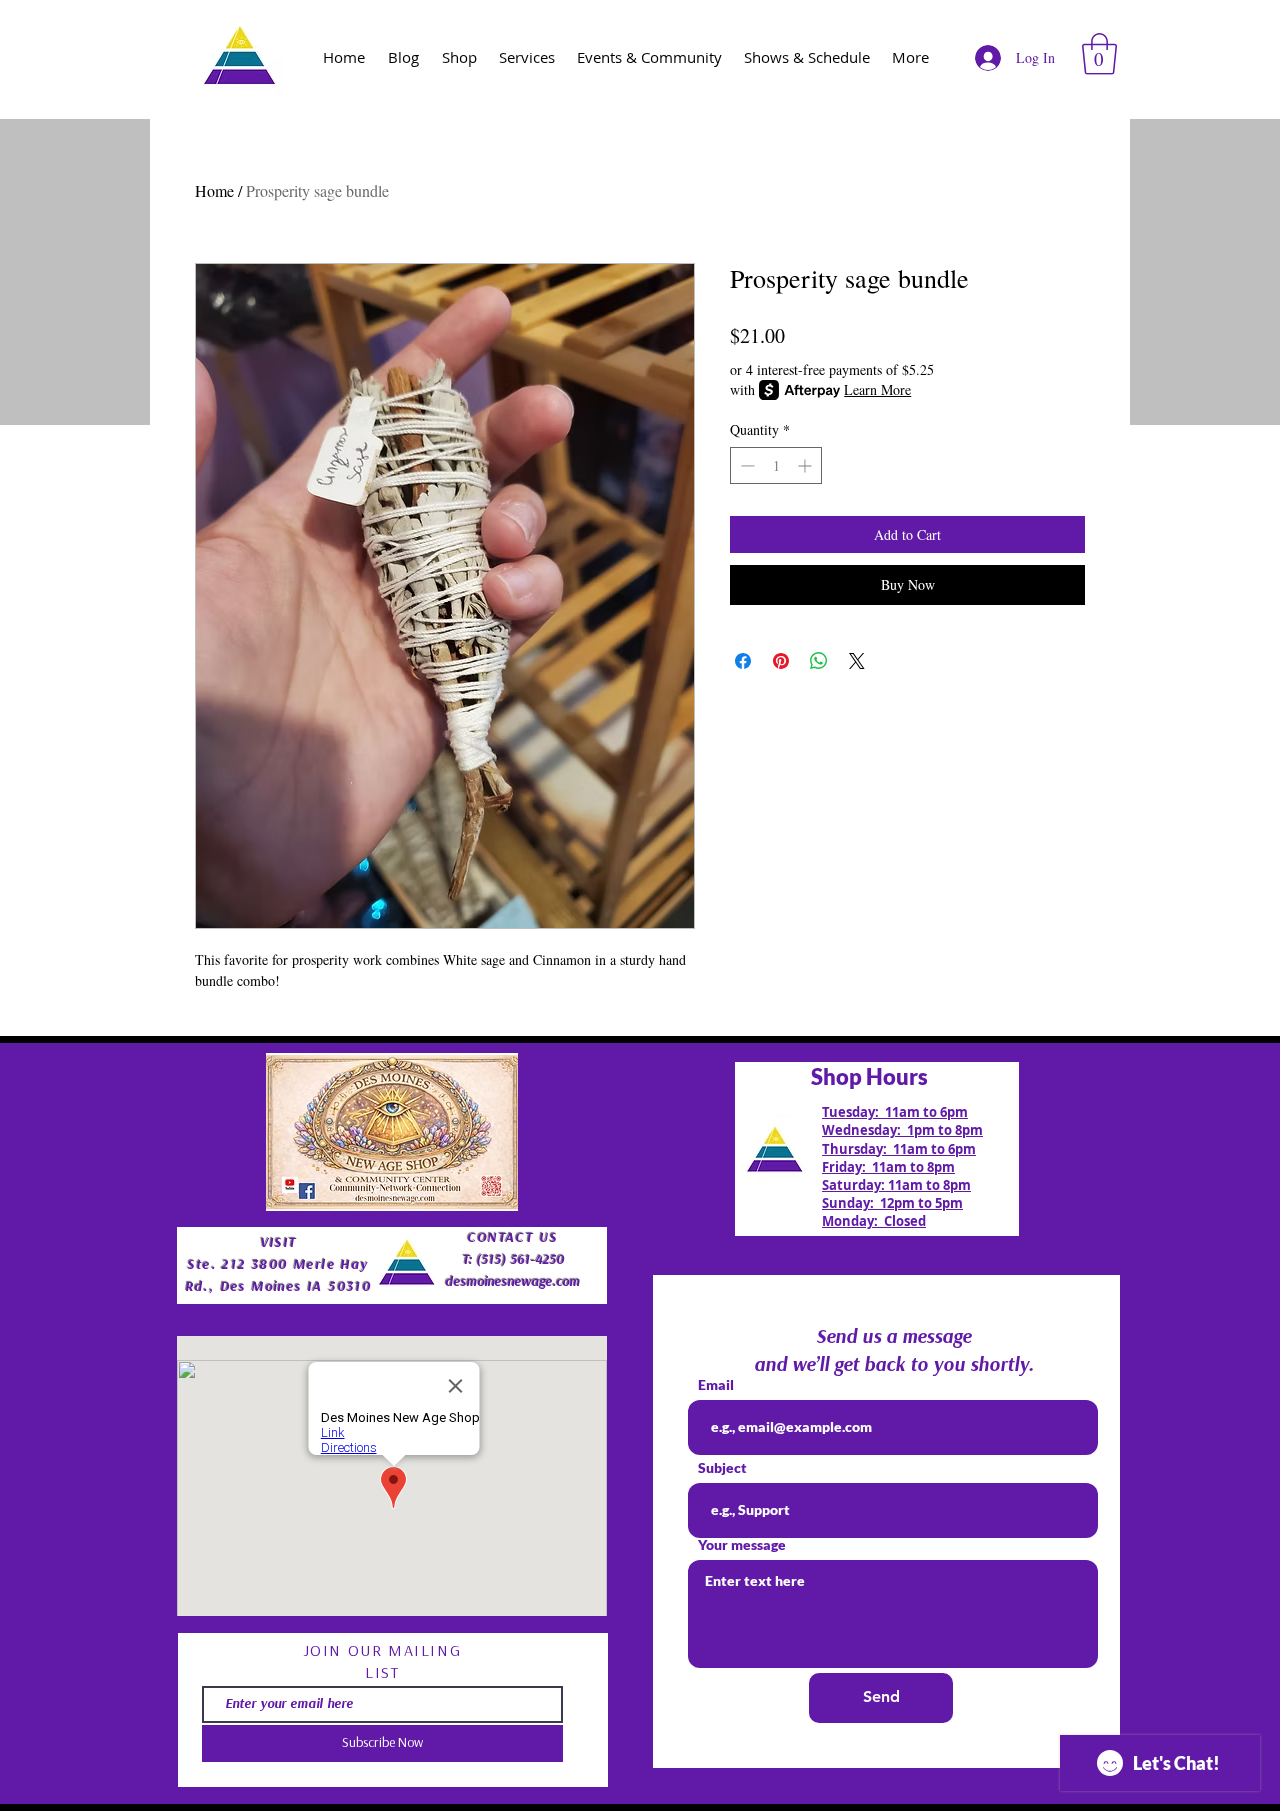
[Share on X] (857, 661)
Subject (722, 1468)
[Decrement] (745, 465)
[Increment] (806, 465)
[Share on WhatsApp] (819, 661)
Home (214, 190)
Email (716, 1385)
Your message (742, 1545)
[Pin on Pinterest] (781, 661)
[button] (1099, 54)
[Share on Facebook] (743, 661)
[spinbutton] (776, 465)
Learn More (877, 389)
